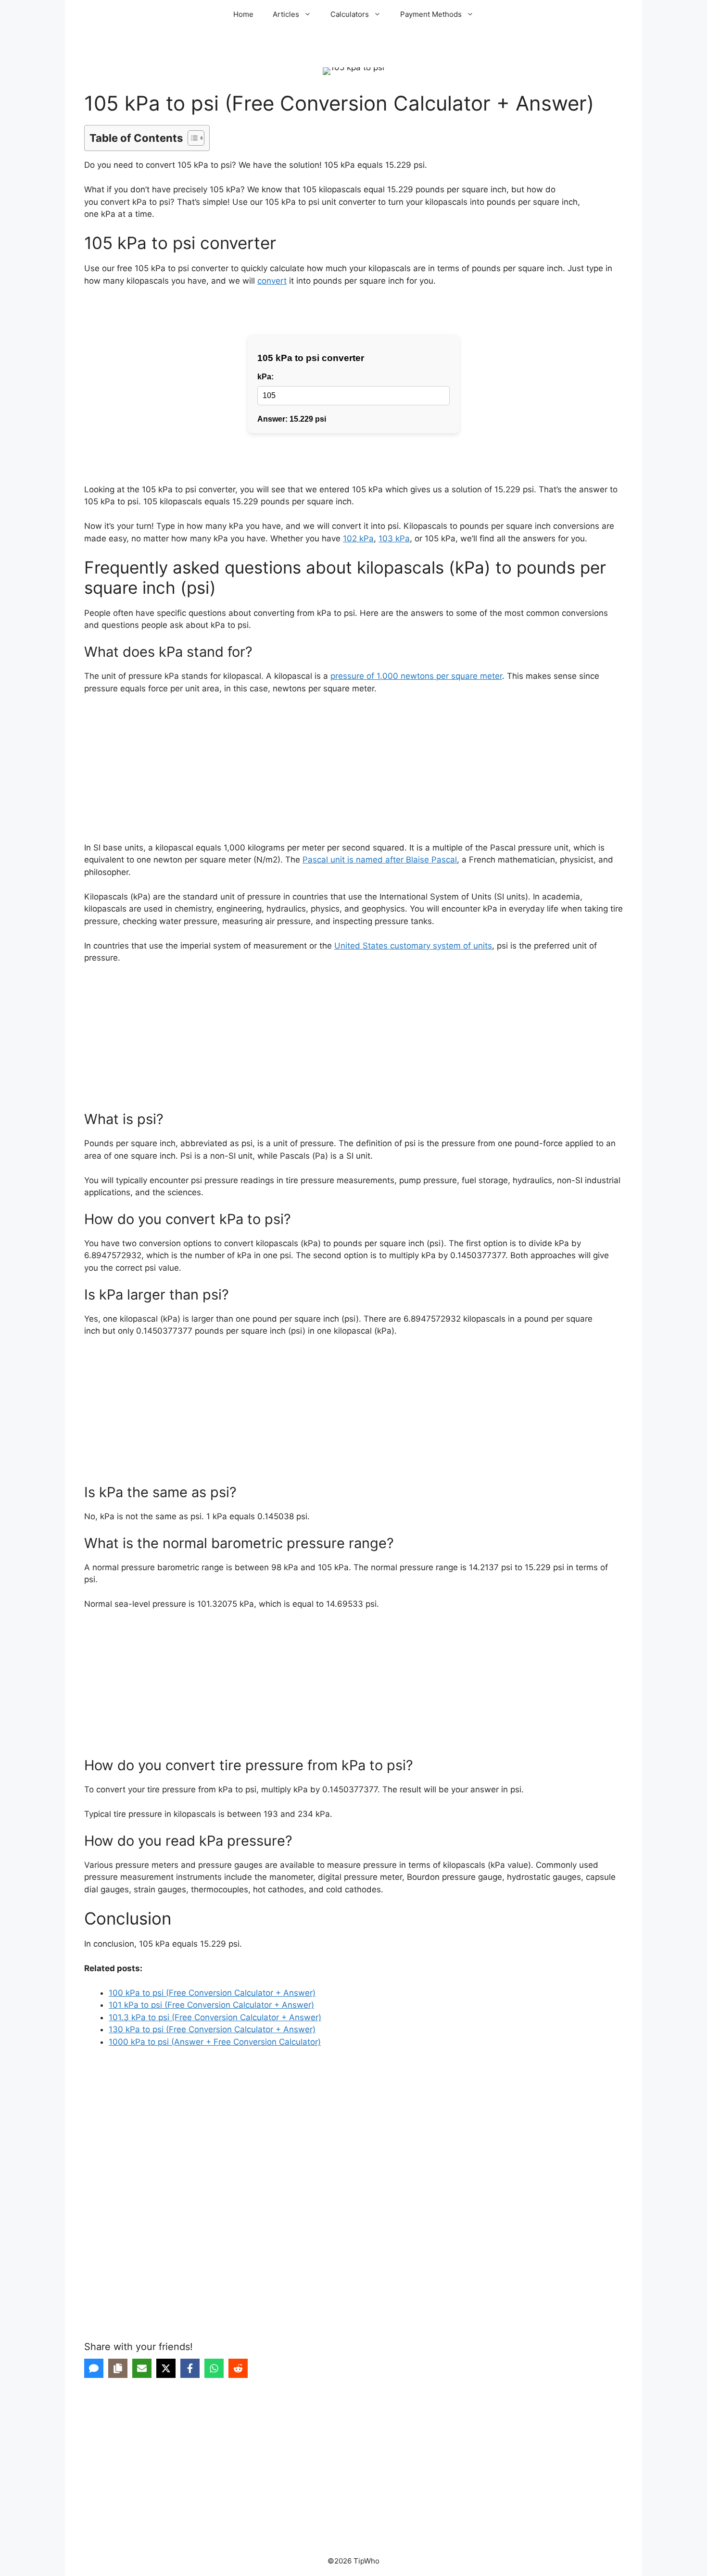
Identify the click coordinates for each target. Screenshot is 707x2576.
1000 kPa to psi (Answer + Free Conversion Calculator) (215, 2042)
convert (272, 281)
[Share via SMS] (94, 2368)
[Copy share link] (118, 2368)
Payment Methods (431, 14)
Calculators (350, 14)
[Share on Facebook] (190, 2368)
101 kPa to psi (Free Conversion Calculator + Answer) (211, 2005)
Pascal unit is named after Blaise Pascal (380, 860)
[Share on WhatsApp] (214, 2368)
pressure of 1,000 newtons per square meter (416, 676)
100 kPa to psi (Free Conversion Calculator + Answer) (212, 1993)
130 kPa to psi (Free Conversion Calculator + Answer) (212, 2029)
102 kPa (358, 538)
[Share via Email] (142, 2368)
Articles (286, 14)
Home (243, 14)
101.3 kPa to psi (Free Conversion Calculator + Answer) (215, 2017)
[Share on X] (166, 2368)
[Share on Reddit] (238, 2368)
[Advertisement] (353, 775)
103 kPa (394, 538)
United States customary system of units (413, 946)
